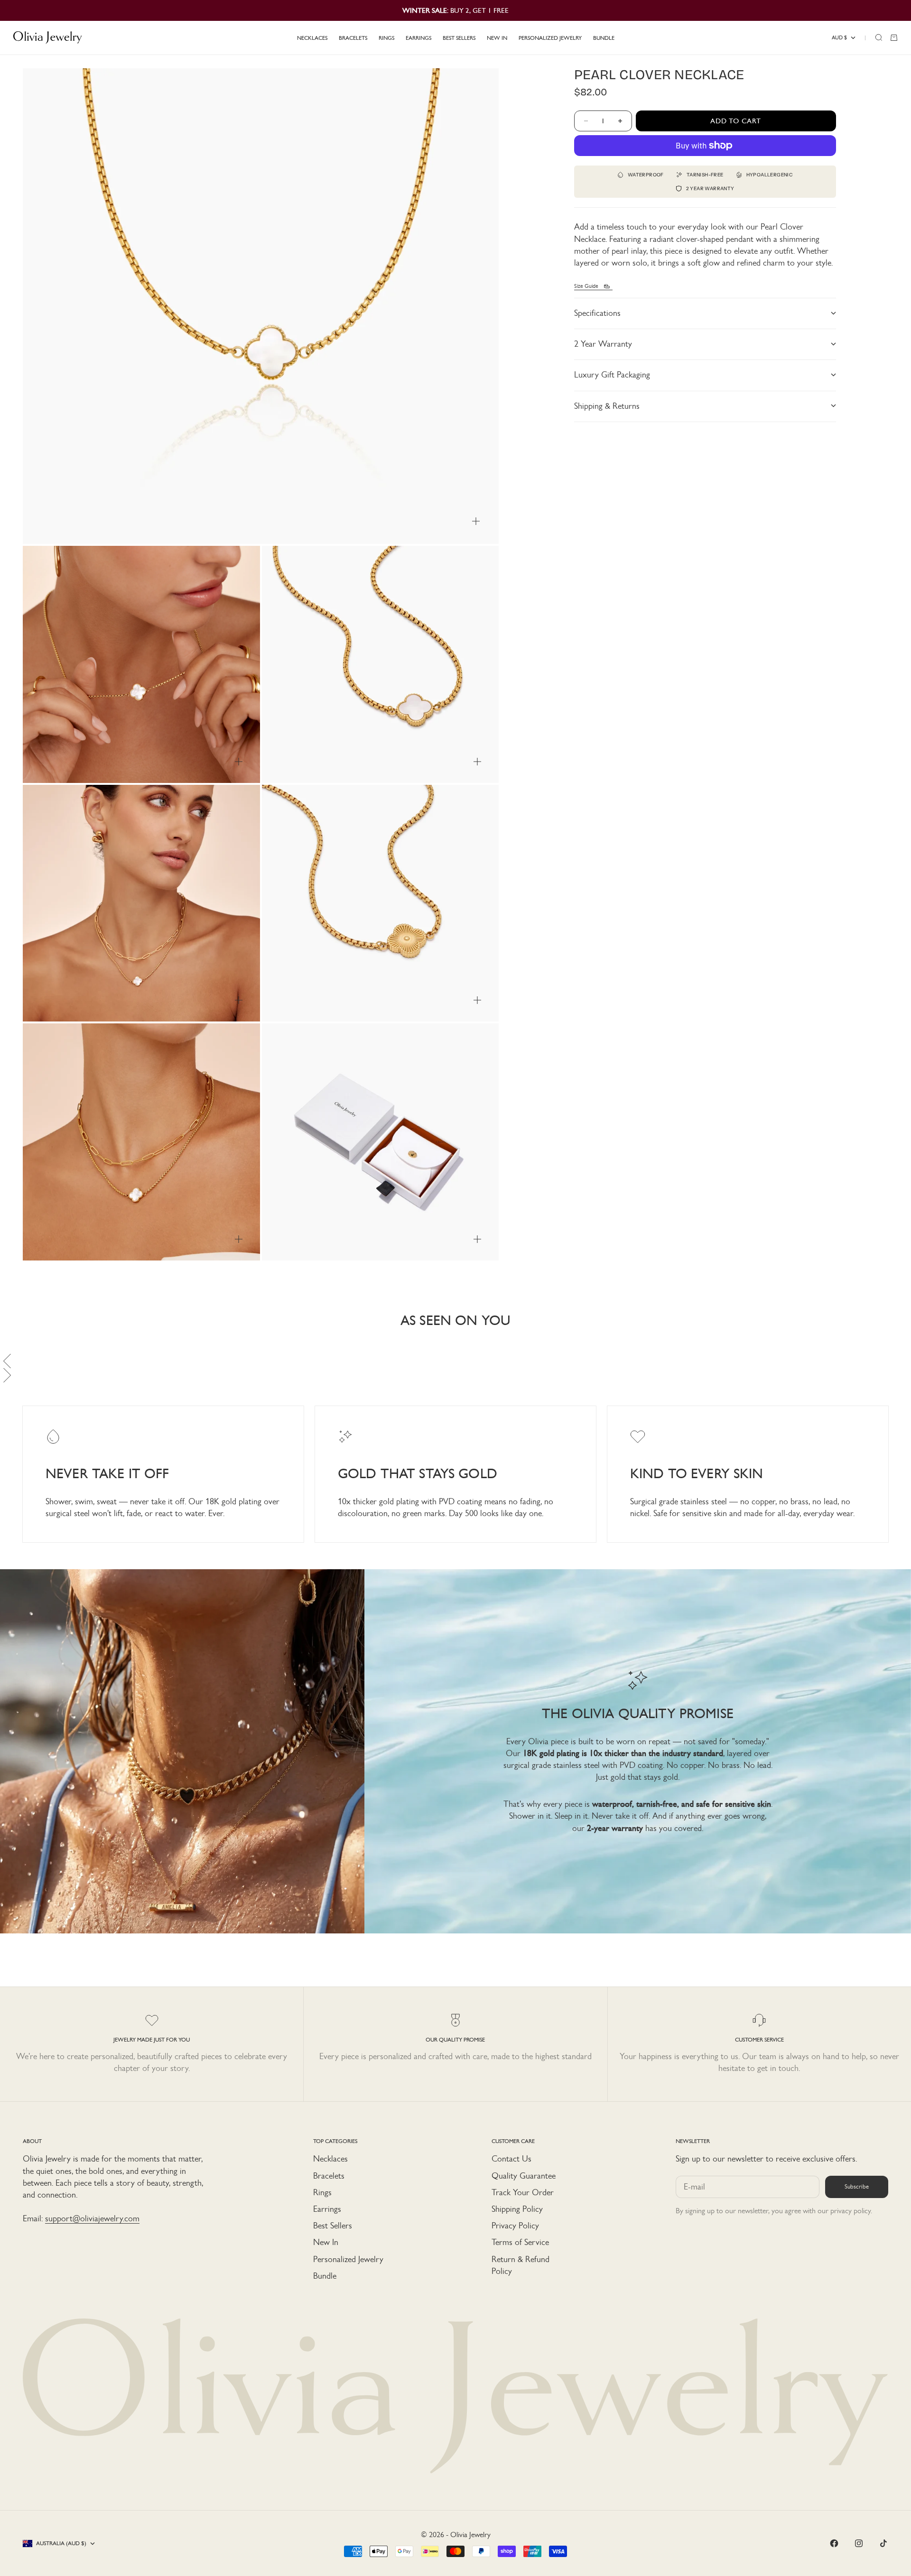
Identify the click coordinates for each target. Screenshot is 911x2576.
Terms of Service (520, 2242)
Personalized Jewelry (348, 2259)
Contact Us (511, 2159)
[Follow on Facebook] (834, 2543)
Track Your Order (523, 2192)
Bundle (325, 2276)
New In (326, 2242)
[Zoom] (476, 521)
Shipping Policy (517, 2209)
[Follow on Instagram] (859, 2543)
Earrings (327, 2209)
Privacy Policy (515, 2226)
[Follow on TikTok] (883, 2543)
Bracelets (329, 2176)
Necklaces (330, 2159)
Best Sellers (333, 2226)
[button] (455, 1361)
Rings (322, 2192)
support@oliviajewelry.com (92, 2218)
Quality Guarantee (524, 2176)
